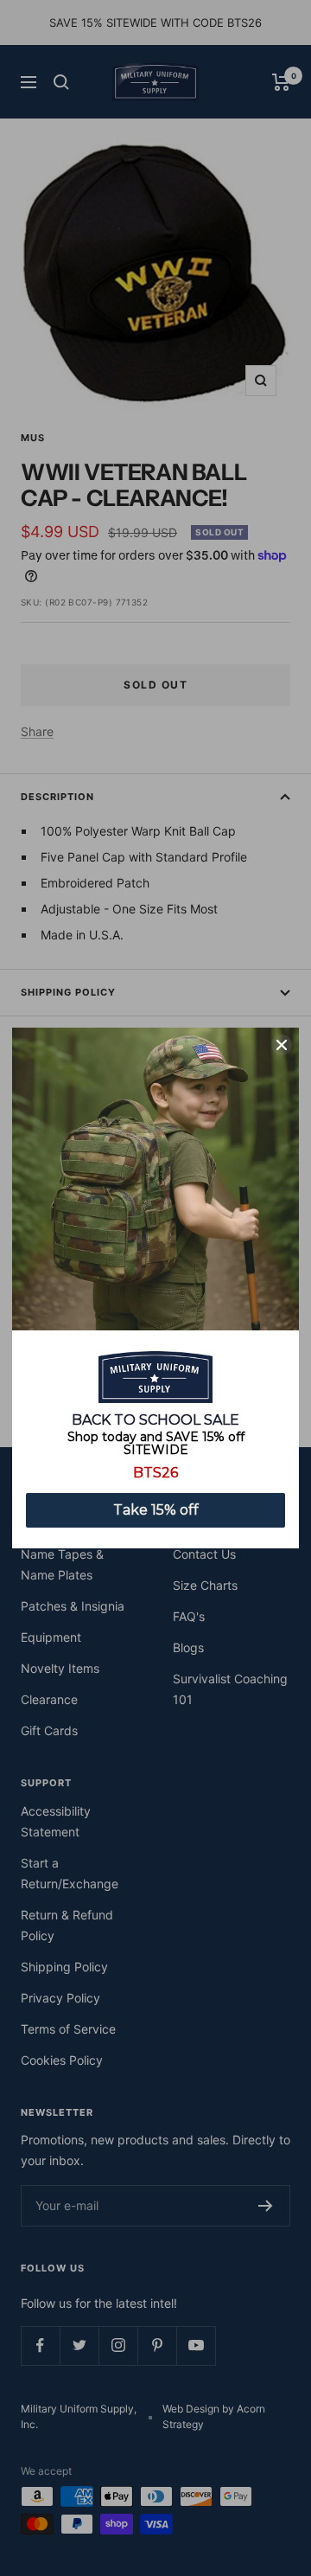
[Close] (282, 1045)
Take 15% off (156, 1510)
